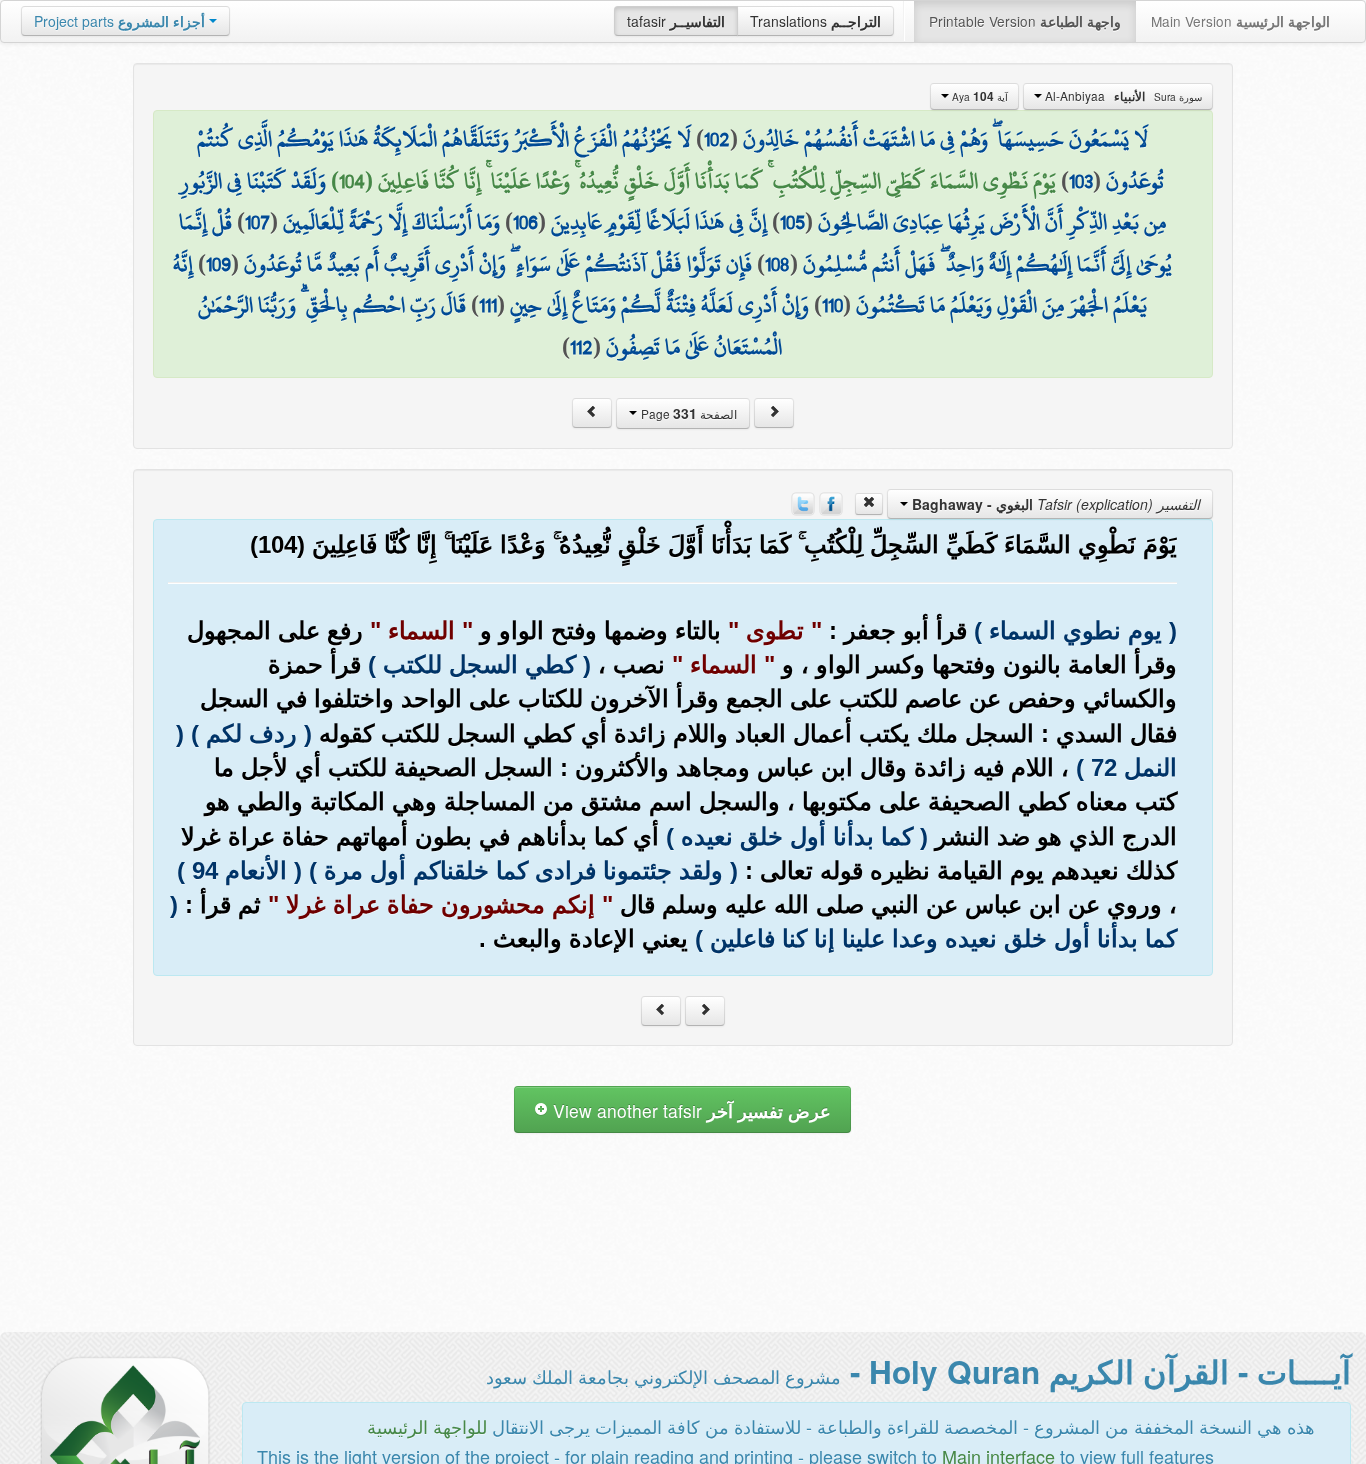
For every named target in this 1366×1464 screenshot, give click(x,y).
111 (488, 305)
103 (1081, 181)
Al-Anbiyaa (1122, 96)
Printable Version (1025, 21)
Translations (815, 21)
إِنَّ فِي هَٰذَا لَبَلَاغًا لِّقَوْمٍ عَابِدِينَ (659, 222)
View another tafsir (689, 1110)
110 (832, 305)
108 (777, 264)
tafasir (676, 21)
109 (218, 264)
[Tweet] (803, 501)
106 (525, 222)
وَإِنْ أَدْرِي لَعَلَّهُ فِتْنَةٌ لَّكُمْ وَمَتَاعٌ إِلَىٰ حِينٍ (659, 305)
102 (717, 139)
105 (792, 222)
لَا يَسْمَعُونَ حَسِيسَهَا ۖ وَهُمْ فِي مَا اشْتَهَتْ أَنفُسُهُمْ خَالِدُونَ (945, 139)
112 (581, 347)
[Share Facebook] (831, 501)
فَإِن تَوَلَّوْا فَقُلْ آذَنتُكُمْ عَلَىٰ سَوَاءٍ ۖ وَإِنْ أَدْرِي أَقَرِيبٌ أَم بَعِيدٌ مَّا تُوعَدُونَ (498, 264)
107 (257, 222)
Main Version (1240, 21)
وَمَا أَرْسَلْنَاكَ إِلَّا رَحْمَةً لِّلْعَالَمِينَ (391, 222)
